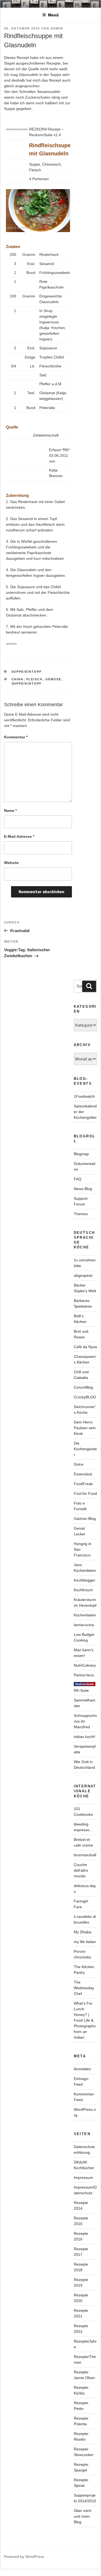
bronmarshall (85, 1855)
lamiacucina (84, 1625)
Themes (81, 1214)
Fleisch (35, 679)
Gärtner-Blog (85, 1519)
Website (11, 863)
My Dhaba (83, 1932)
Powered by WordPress (24, 2557)
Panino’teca (84, 1675)
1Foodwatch (84, 1096)
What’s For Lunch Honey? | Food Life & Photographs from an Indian (85, 2020)
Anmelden (82, 2069)
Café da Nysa (85, 1347)
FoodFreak (83, 1484)
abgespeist (83, 1275)
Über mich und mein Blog (83, 2516)
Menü (53, 15)
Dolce (79, 1464)
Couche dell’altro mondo (81, 1870)
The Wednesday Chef (84, 1988)
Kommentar (16, 737)
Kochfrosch (83, 1590)
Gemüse (53, 679)
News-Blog (83, 1189)
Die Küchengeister (85, 1449)
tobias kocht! (85, 1737)
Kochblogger (85, 1580)
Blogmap (81, 1154)
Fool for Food (85, 1493)
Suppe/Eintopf (27, 672)
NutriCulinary (85, 1665)
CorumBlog (83, 1387)
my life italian (85, 1942)
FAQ (78, 1179)
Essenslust (83, 1474)
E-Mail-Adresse (19, 836)
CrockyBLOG (85, 1397)
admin (57, 28)
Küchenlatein (85, 1615)
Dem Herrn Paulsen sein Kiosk (85, 1428)
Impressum (83, 2178)
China (18, 679)
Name (10, 810)
